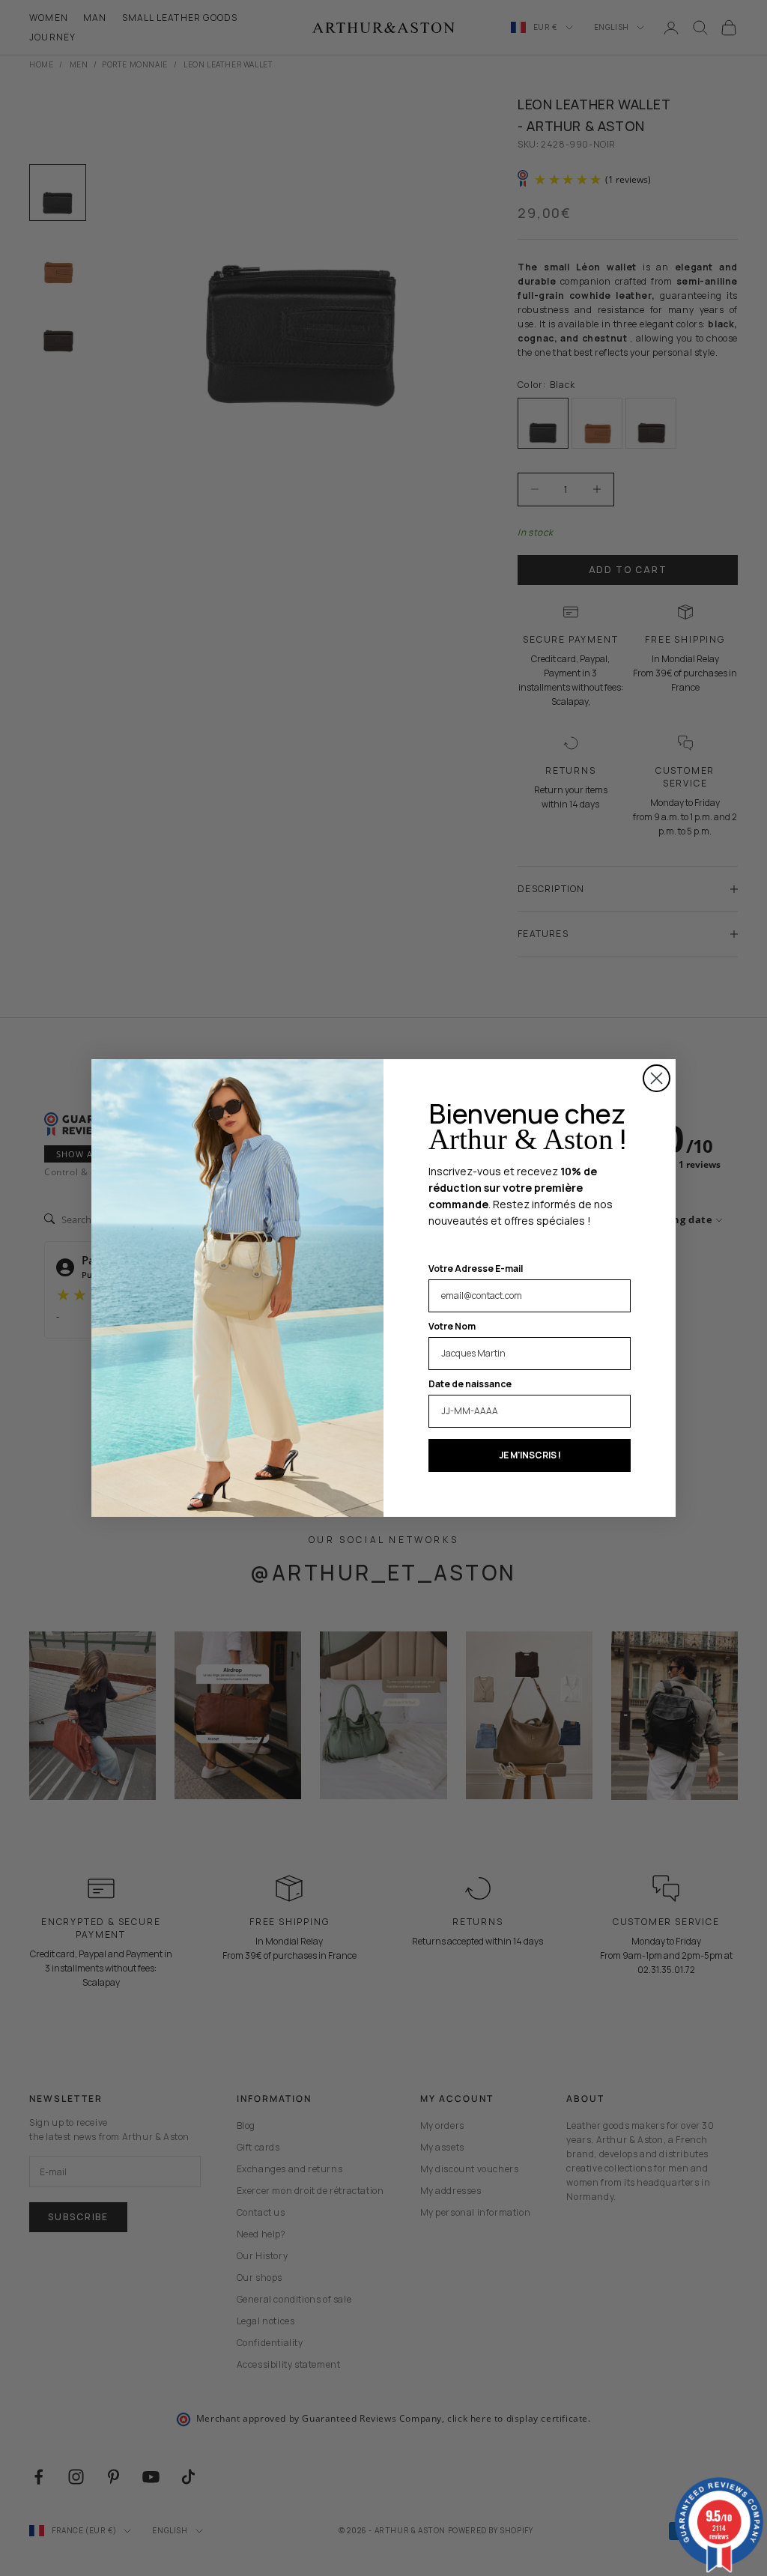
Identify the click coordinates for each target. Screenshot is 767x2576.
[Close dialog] (657, 1078)
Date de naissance (470, 1384)
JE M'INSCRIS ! (530, 1455)
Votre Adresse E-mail (476, 1269)
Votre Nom (452, 1326)
